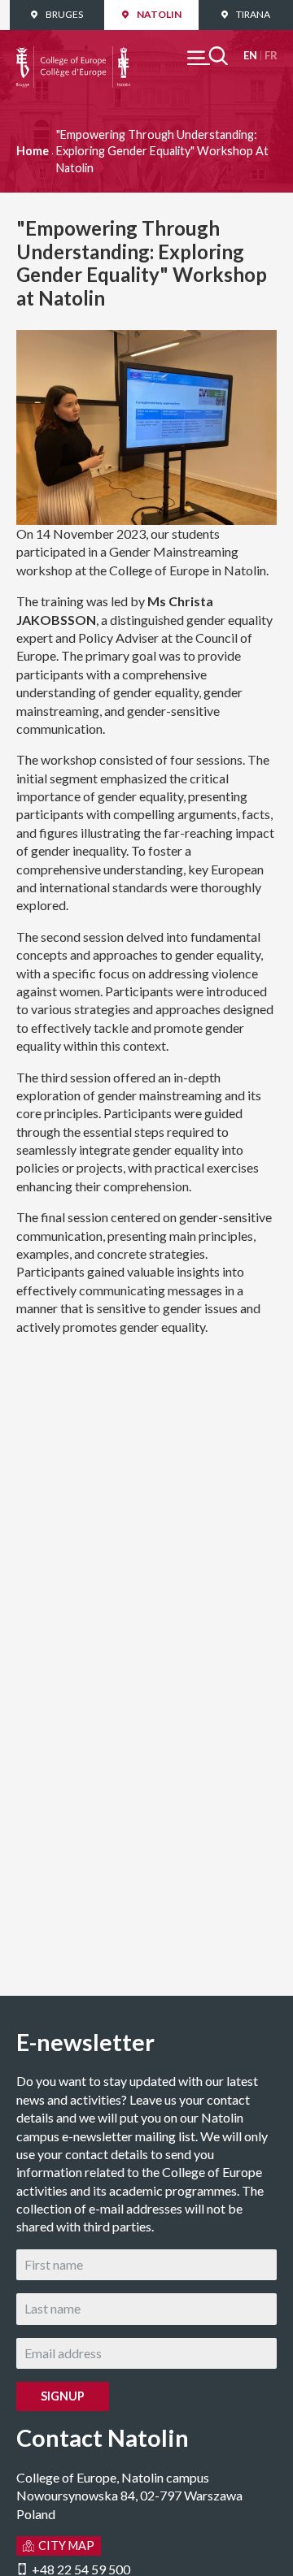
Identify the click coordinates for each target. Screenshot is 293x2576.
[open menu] (208, 56)
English (250, 56)
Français (271, 56)
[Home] (73, 55)
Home (33, 151)
